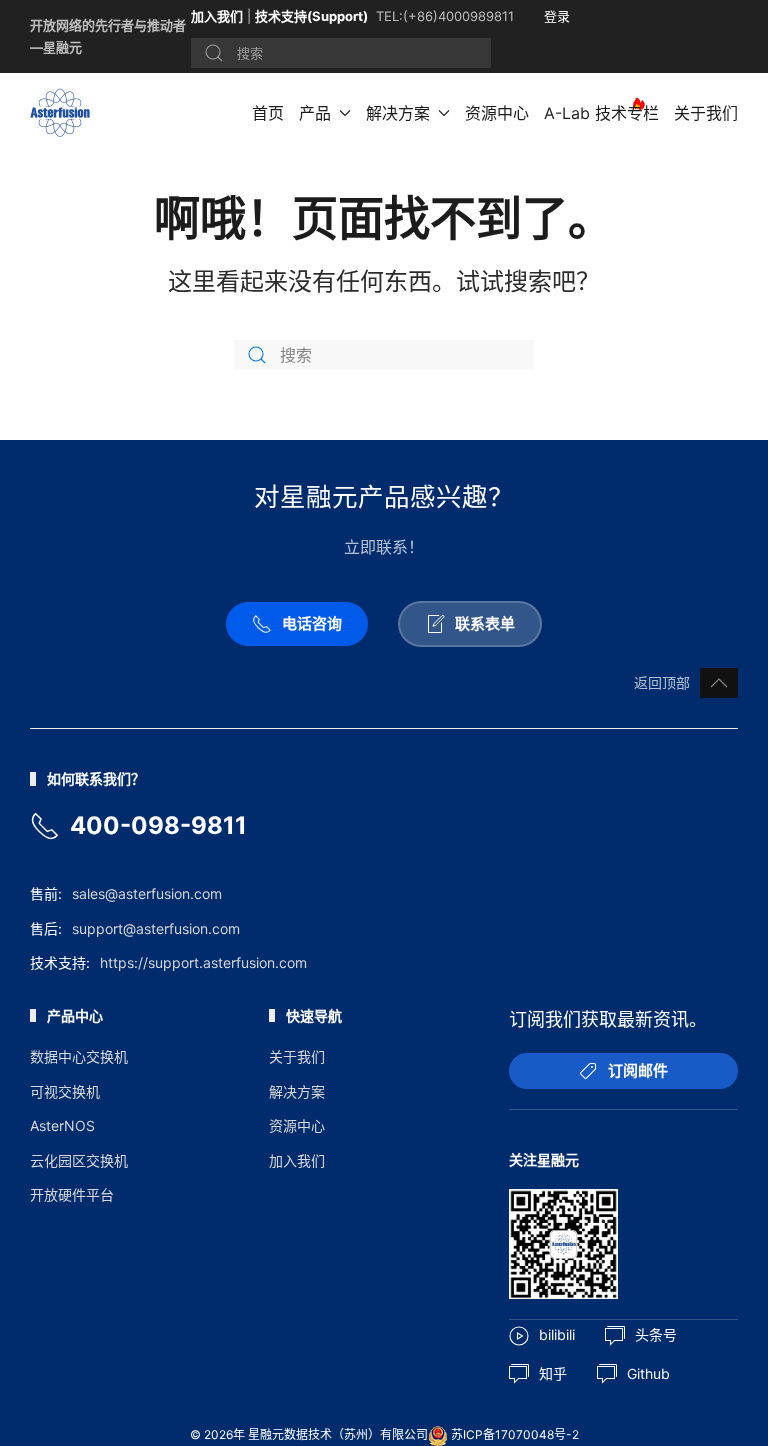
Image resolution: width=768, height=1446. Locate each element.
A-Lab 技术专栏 (601, 113)
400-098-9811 (158, 825)
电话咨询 (312, 623)
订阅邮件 (638, 1070)
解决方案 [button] (398, 113)
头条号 (656, 1334)
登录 (557, 16)
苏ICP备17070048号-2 (515, 1435)
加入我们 (217, 16)
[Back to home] (63, 113)
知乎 (553, 1373)
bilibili (557, 1334)
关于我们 (706, 113)
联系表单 (485, 623)
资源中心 (497, 113)
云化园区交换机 (79, 1160)
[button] (719, 683)
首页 (268, 113)
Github (648, 1373)
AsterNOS (62, 1125)
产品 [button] (315, 113)
